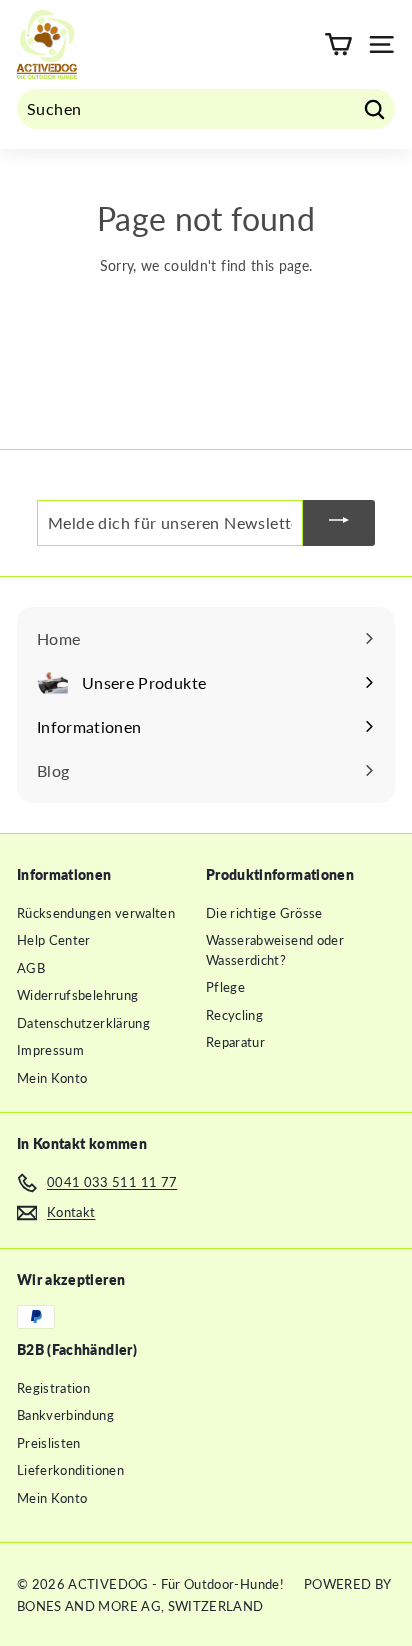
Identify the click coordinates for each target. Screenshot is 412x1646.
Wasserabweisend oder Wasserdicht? (275, 950)
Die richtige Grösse (264, 913)
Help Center (54, 940)
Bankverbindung (65, 1415)
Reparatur (235, 1042)
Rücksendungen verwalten (96, 913)
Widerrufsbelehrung (77, 995)
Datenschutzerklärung (83, 1023)
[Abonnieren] (339, 523)
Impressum (50, 1050)
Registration (53, 1388)
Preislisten (49, 1443)
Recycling (234, 1015)
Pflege (225, 987)
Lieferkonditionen (70, 1470)
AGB (31, 968)
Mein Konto (52, 1078)
